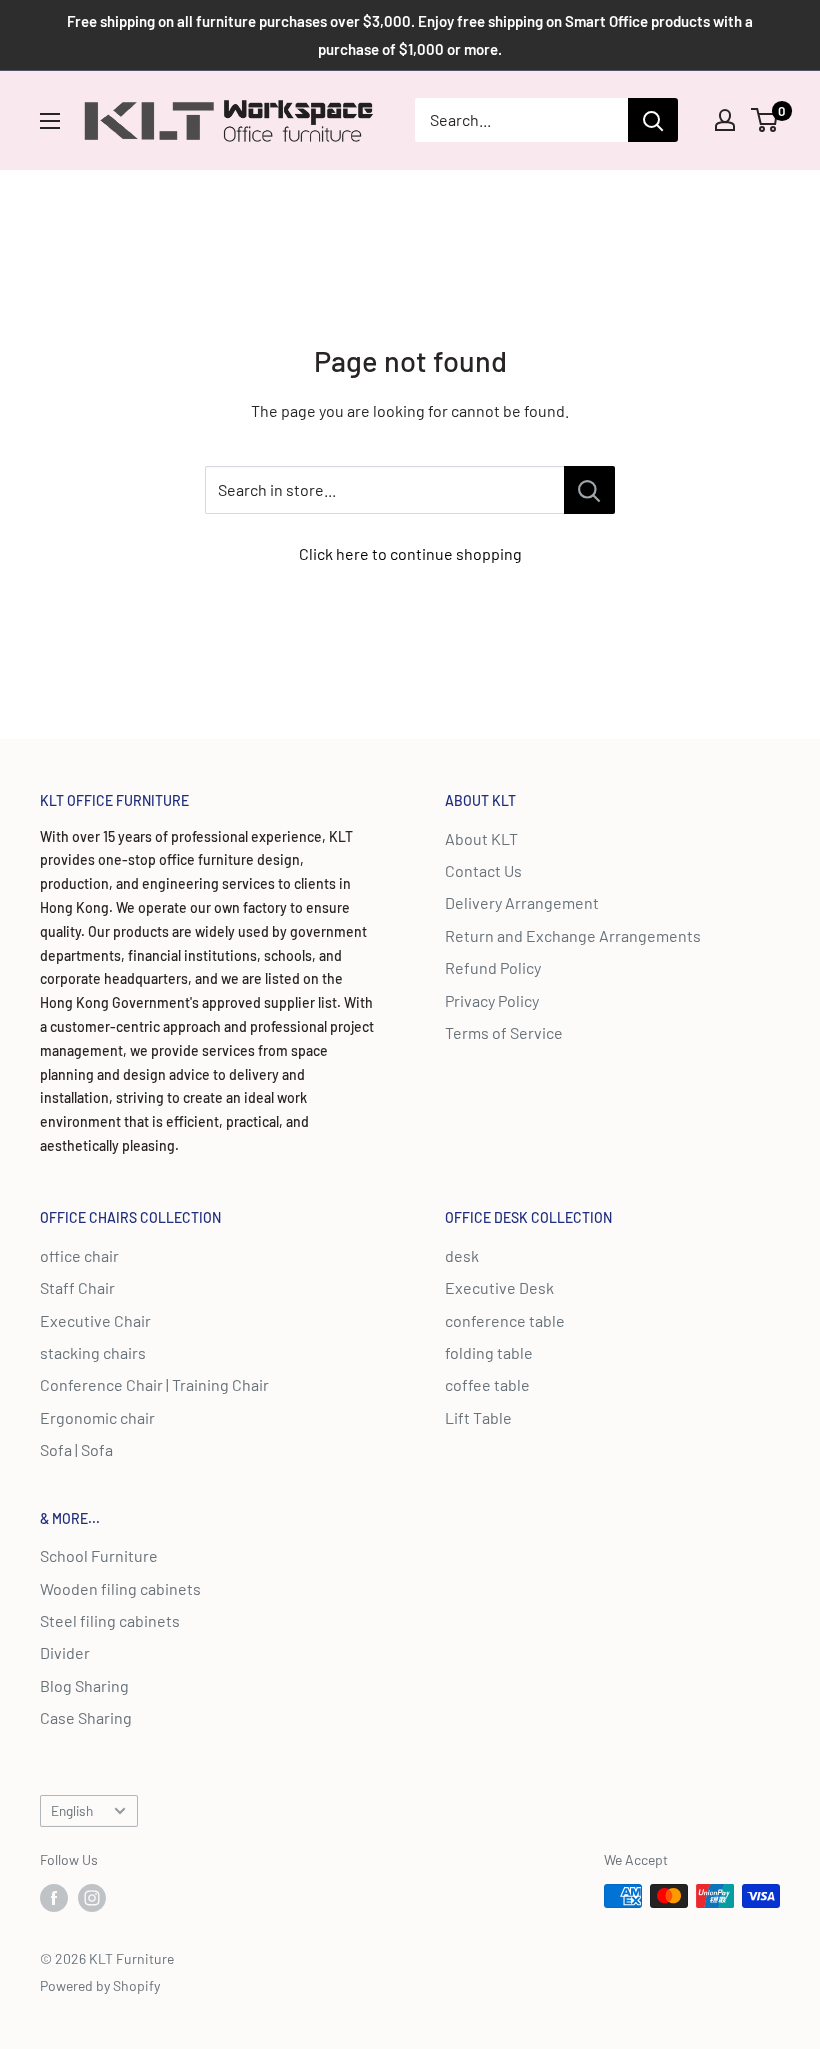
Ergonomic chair (97, 1417)
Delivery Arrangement (522, 902)
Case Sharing (86, 1717)
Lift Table (478, 1417)
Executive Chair (95, 1320)
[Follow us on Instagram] (92, 1898)
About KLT (481, 838)
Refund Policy (493, 967)
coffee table (487, 1384)
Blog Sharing (84, 1685)
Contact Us (483, 870)
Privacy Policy (492, 1000)
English (72, 1810)
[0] (765, 120)
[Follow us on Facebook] (54, 1898)
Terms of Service (504, 1032)
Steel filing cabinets (110, 1620)
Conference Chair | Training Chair (154, 1384)
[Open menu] (50, 121)
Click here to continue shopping (410, 553)
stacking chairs (93, 1352)
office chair (79, 1255)
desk (462, 1255)
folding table (489, 1352)
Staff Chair (77, 1287)
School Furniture (99, 1555)
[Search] (653, 120)
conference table (505, 1320)
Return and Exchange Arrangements (573, 935)
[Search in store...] (589, 490)
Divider (65, 1652)
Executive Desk (499, 1287)
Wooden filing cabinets (120, 1588)
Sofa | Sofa (76, 1449)
